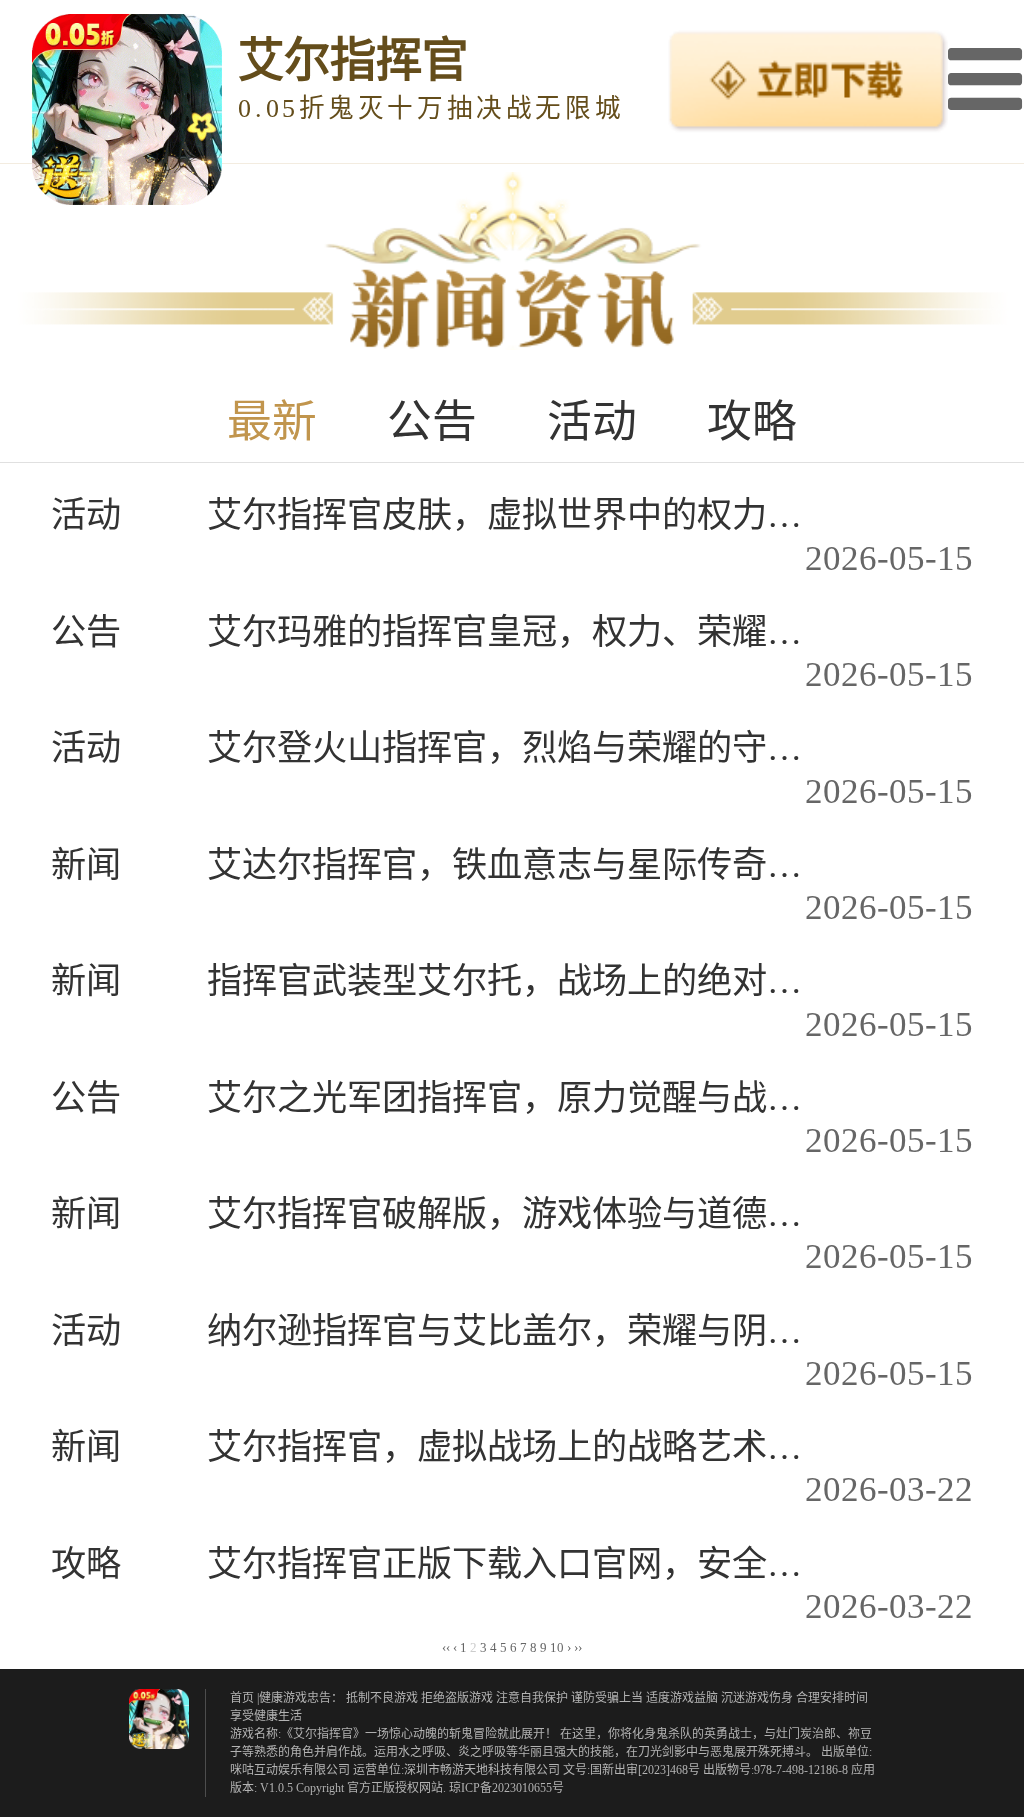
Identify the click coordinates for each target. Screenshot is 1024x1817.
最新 (272, 422)
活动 (592, 422)
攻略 (752, 422)
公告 (432, 422)
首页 (242, 1698)
